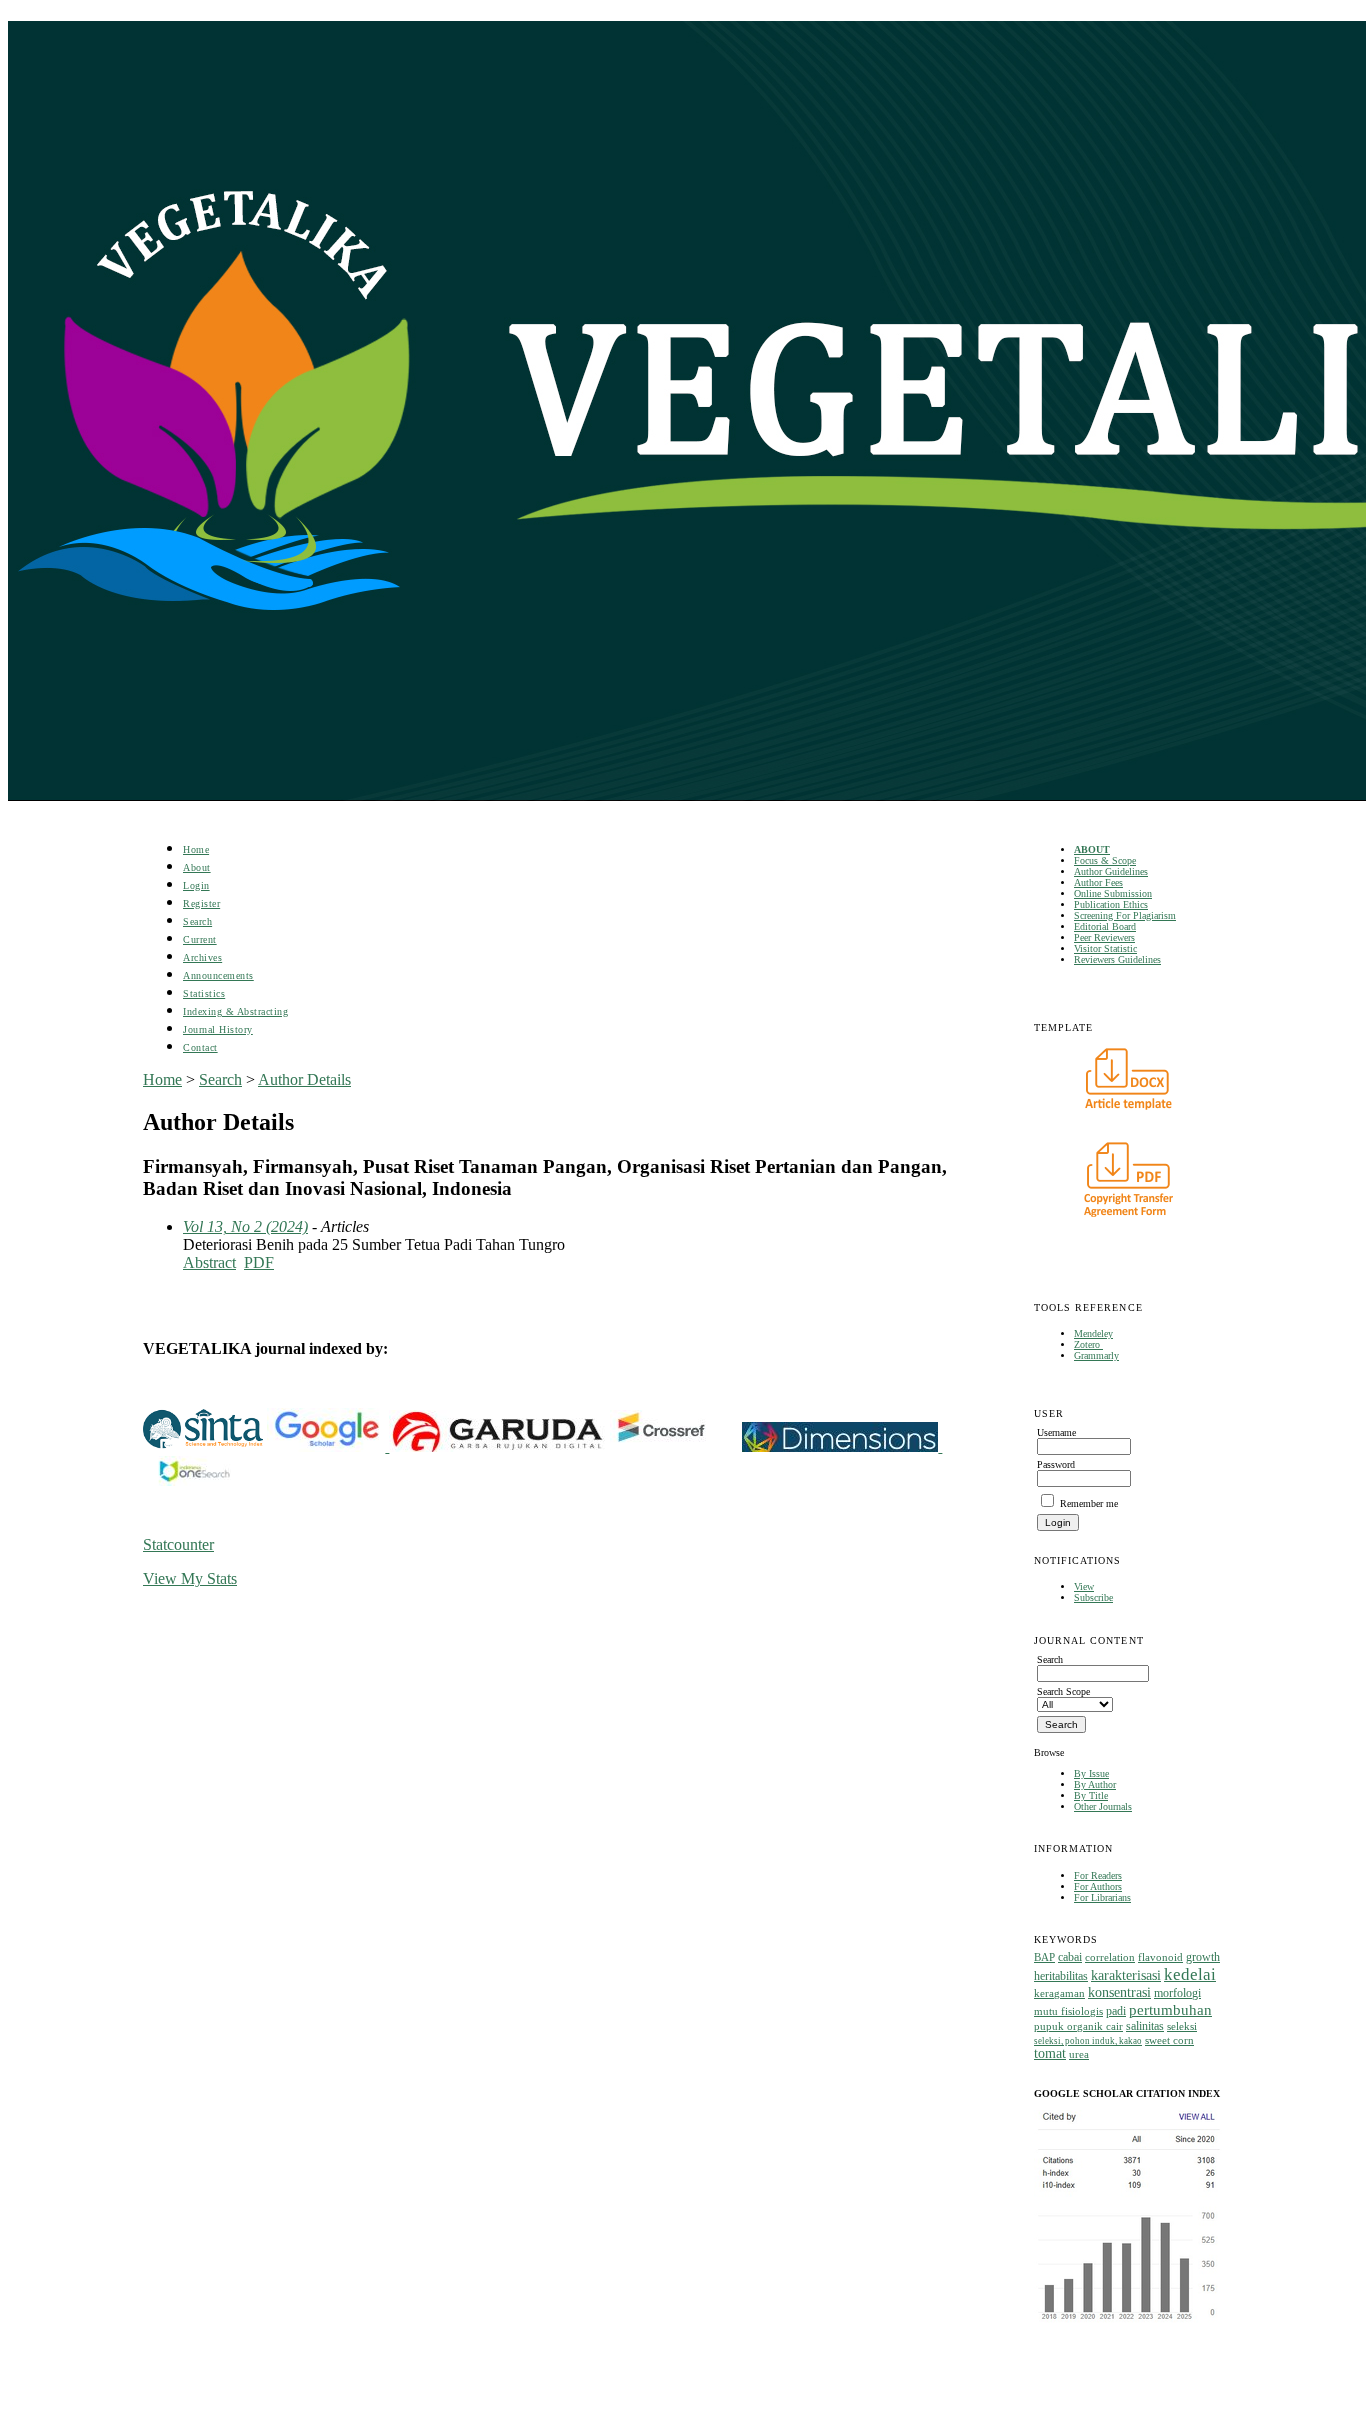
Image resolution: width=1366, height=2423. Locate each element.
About (197, 867)
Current (200, 939)
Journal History (218, 1029)
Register (201, 903)
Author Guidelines (1111, 871)
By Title (1091, 1795)
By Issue (1091, 1773)
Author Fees (1098, 882)
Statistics (204, 993)
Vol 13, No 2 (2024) (245, 1226)
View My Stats (190, 1578)
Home (196, 849)
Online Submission (1113, 893)
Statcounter (178, 1544)
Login (196, 885)
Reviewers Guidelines (1117, 959)
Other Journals (1103, 1806)
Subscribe (1093, 1597)
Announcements (218, 975)
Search (197, 921)
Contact (200, 1047)
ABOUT (1092, 849)
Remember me (1089, 1503)
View (1084, 1586)
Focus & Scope (1105, 860)
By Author (1095, 1784)
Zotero (1088, 1344)
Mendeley (1093, 1333)
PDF (259, 1262)
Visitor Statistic (1105, 948)
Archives (202, 957)
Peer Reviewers (1104, 937)
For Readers (1098, 1875)
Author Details (304, 1079)
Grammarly (1096, 1355)
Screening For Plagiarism (1125, 915)
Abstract (209, 1262)
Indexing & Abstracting (235, 1011)
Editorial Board (1105, 926)
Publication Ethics (1111, 904)
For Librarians (1102, 1897)
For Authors (1098, 1886)
